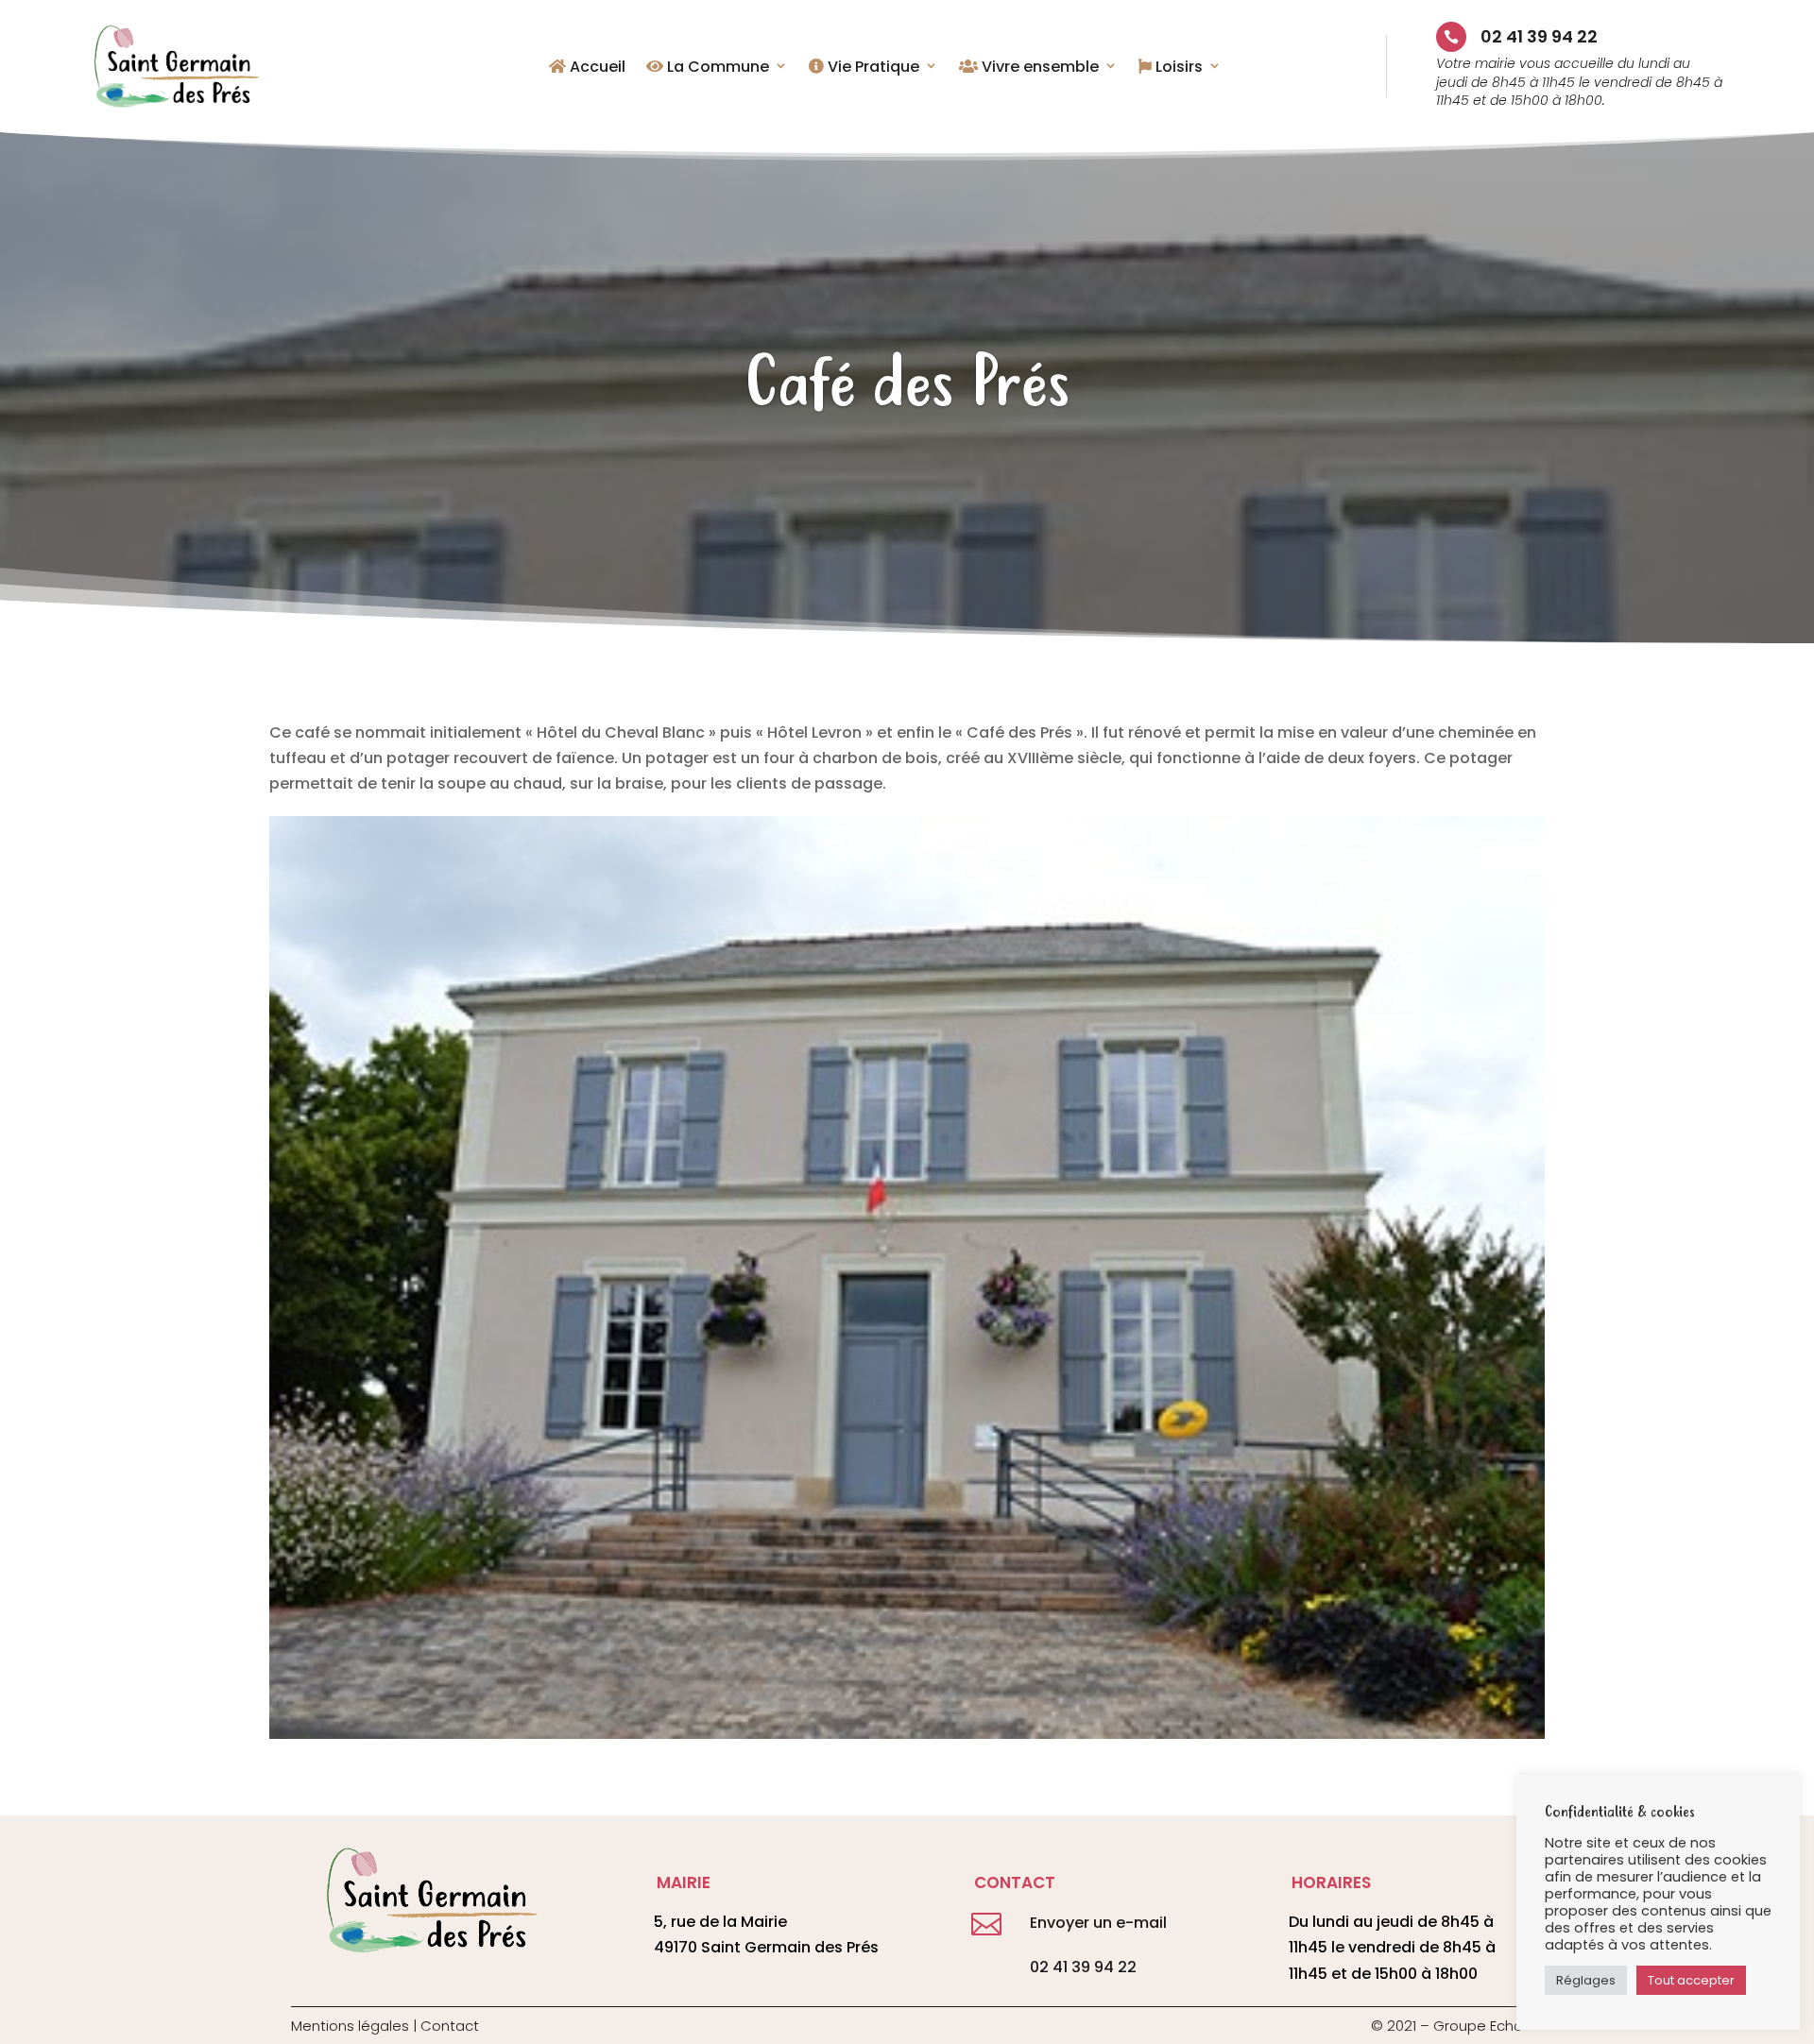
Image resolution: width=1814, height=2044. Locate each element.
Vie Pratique (872, 68)
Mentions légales (350, 2026)
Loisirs (1177, 68)
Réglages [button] (1586, 1980)
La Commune (716, 68)
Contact (450, 2026)
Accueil (596, 68)
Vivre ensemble (1038, 68)
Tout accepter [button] (1691, 1980)
